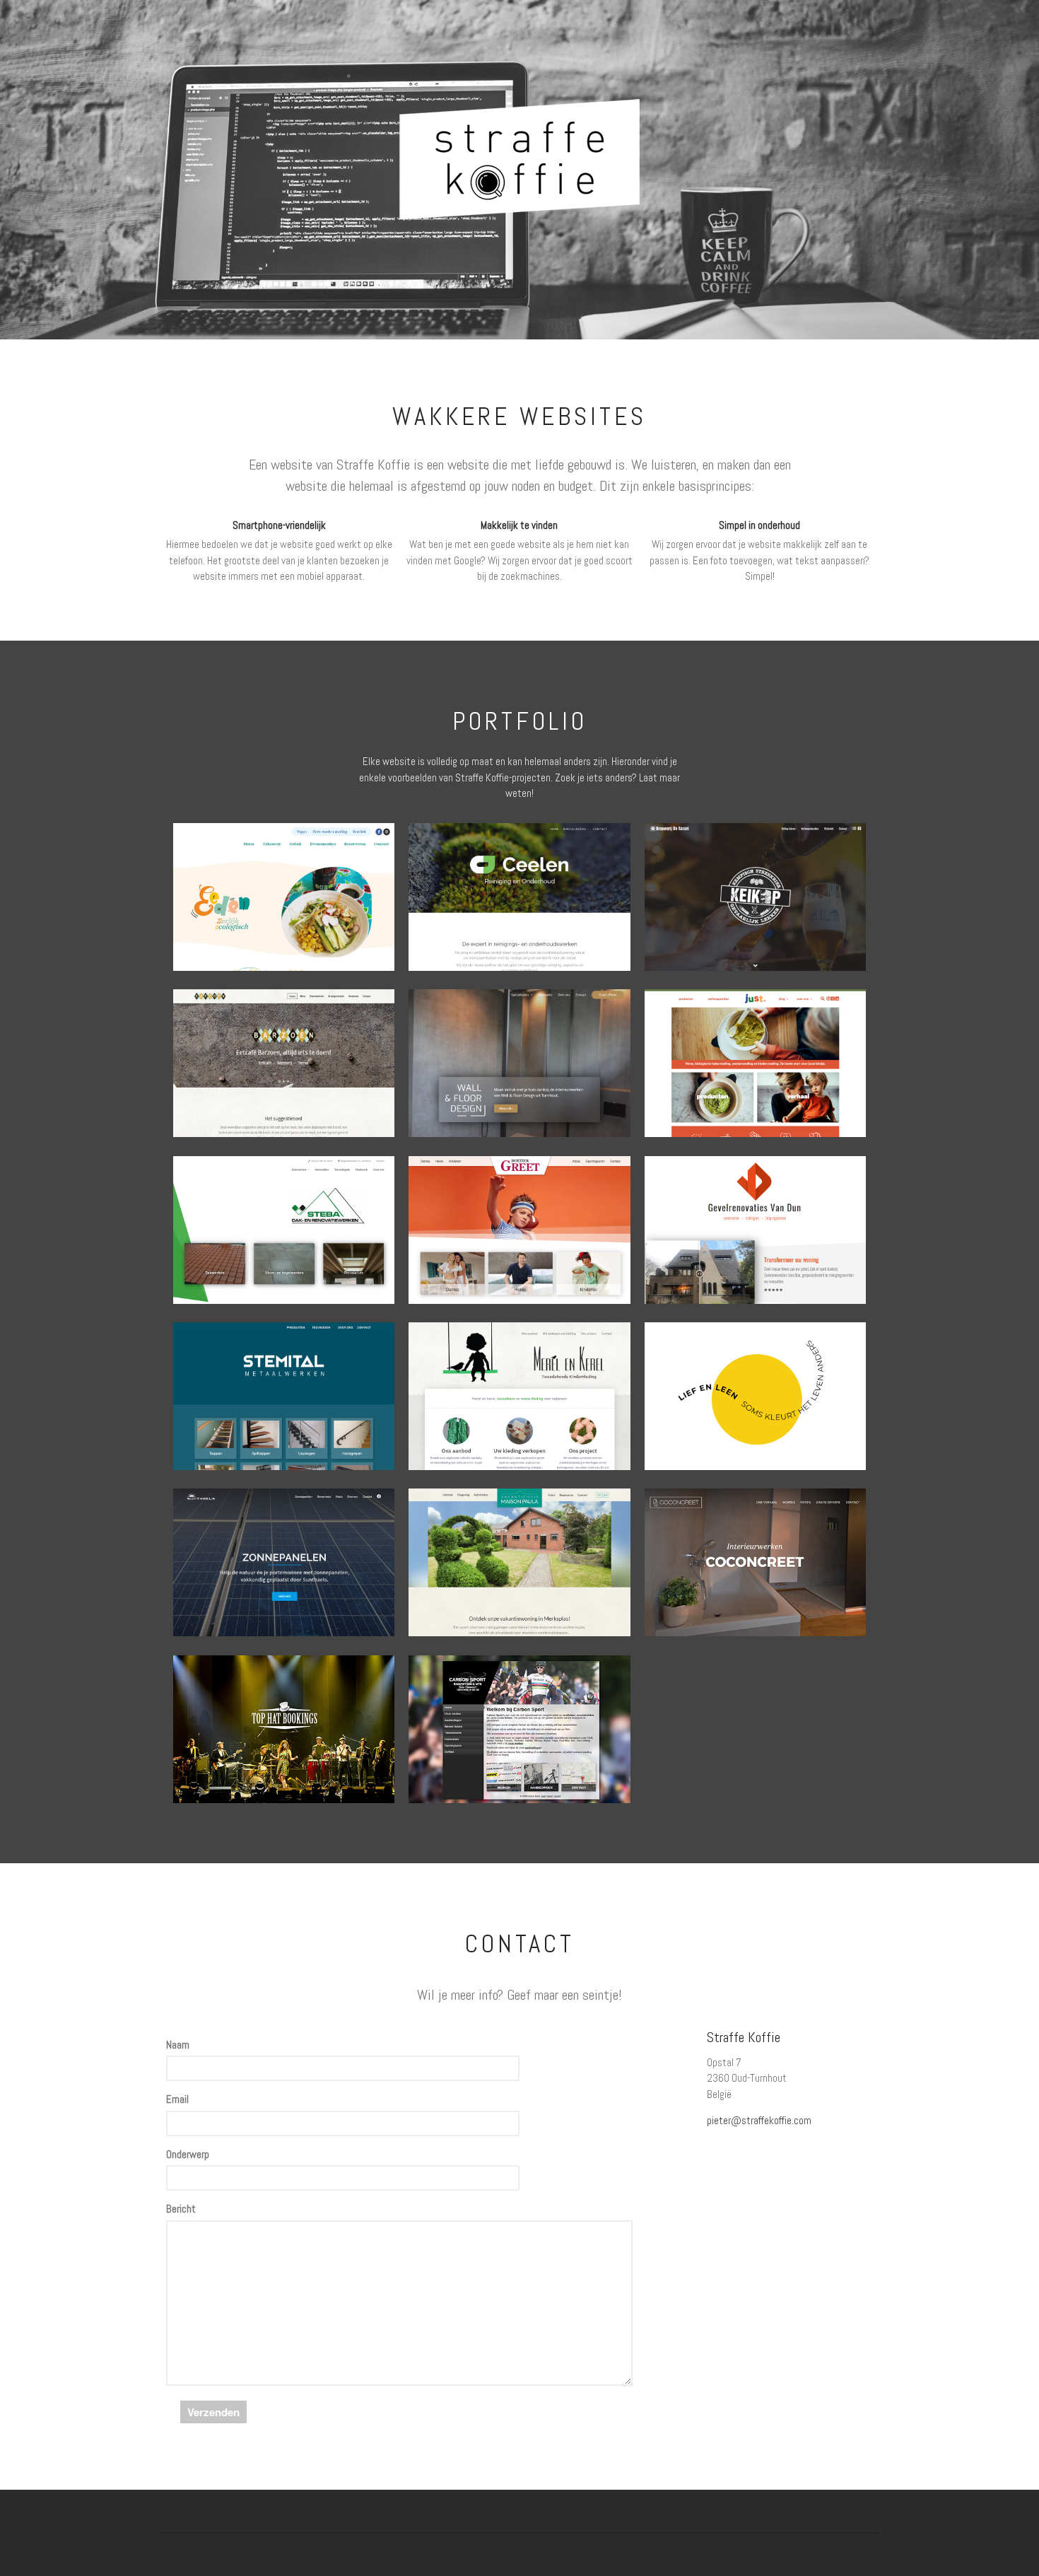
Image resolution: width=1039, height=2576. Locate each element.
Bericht (181, 2209)
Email (177, 2099)
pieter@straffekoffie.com (759, 2120)
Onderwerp (188, 2154)
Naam (178, 2045)
